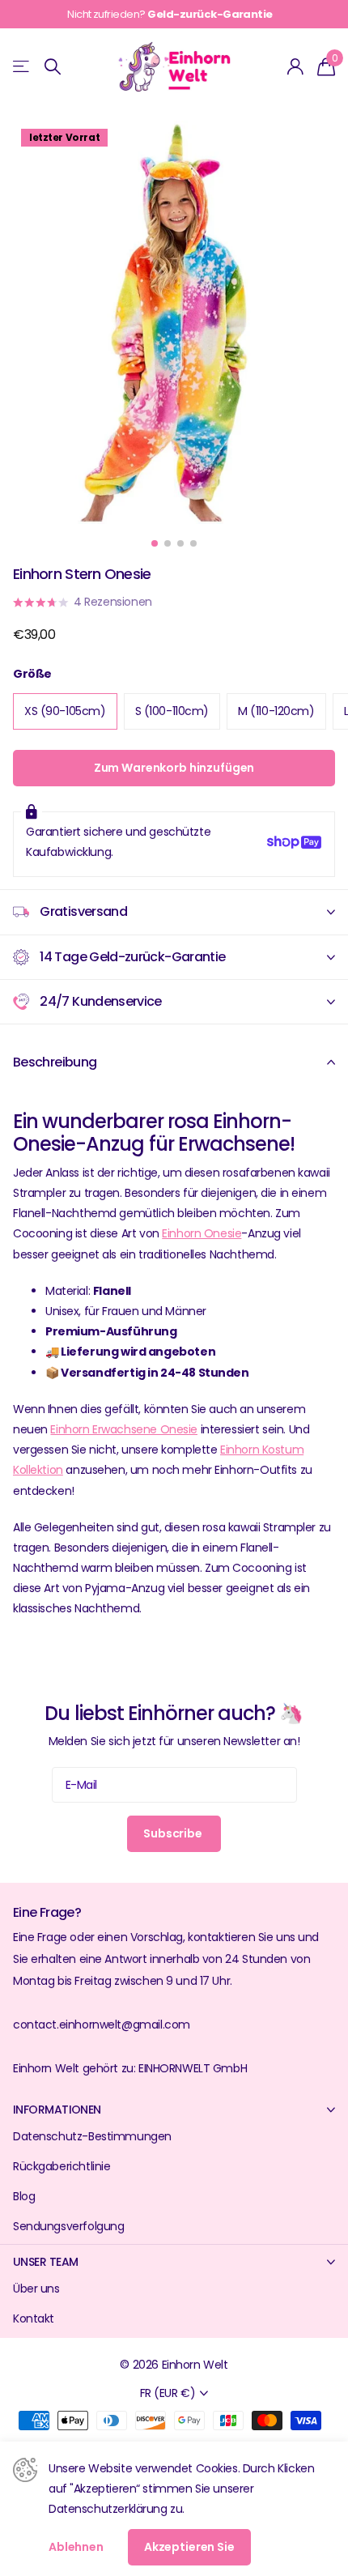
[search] (53, 67)
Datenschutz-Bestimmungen (92, 2136)
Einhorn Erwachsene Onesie (124, 1429)
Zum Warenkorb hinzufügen (174, 768)
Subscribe (174, 1833)
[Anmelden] (296, 66)
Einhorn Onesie (202, 1233)
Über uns (36, 2289)
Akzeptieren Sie (189, 2547)
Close (174, 2109)
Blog (24, 2196)
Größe (32, 674)
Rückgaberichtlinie (62, 2166)
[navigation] (155, 543)
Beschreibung (55, 1062)
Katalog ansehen (22, 67)
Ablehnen (76, 2547)
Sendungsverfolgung (68, 2226)
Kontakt (34, 2318)
